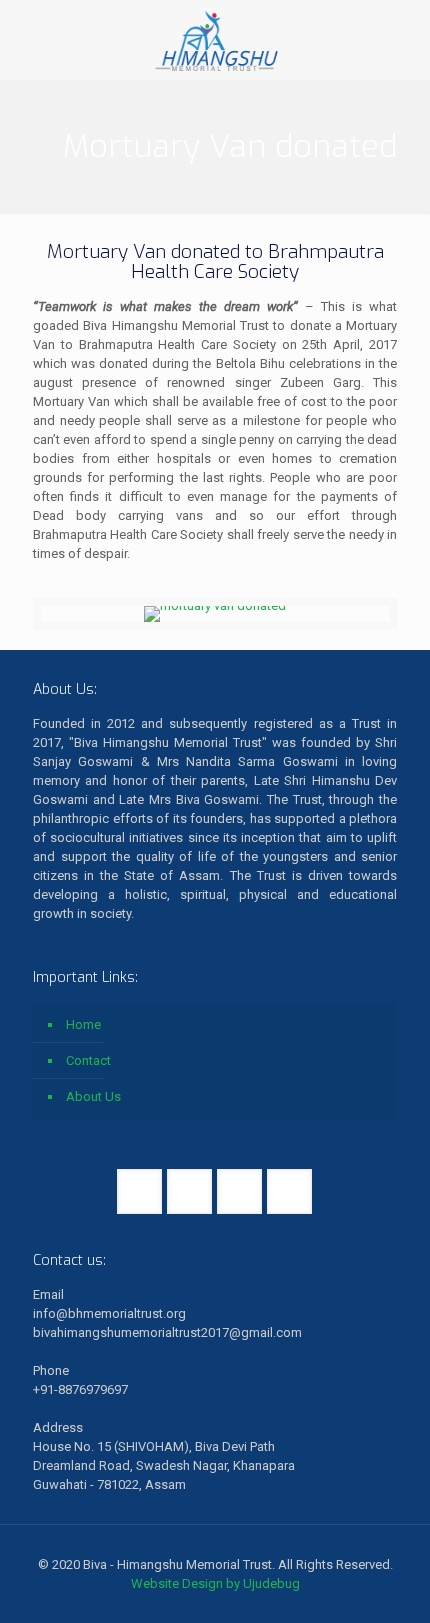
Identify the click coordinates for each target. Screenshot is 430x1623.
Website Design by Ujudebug (215, 1583)
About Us (93, 1096)
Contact (88, 1060)
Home (83, 1024)
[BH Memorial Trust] (215, 40)
